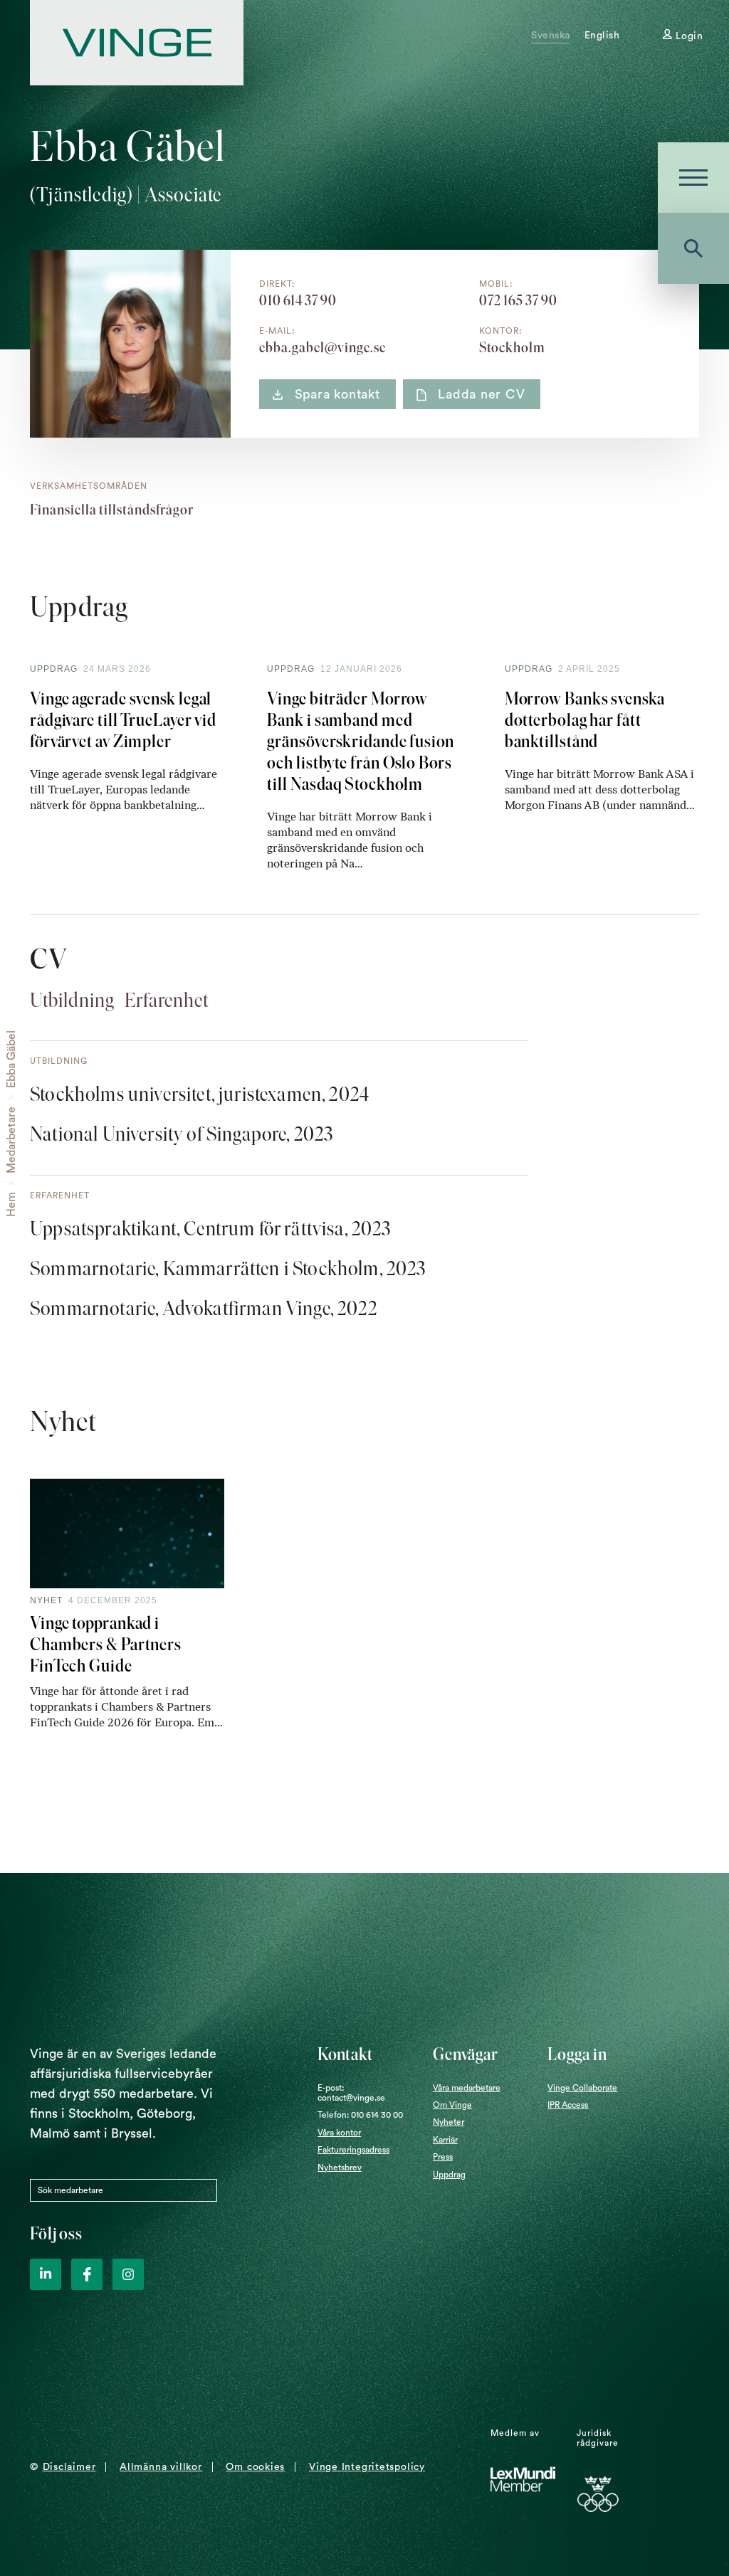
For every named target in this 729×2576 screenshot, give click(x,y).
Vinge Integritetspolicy (367, 2467)
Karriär (445, 2140)
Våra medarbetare (467, 2088)
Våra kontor (339, 2133)
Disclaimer (69, 2467)
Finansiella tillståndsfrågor (112, 510)
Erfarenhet (167, 1000)
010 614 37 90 (298, 300)
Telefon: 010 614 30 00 (360, 2115)
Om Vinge (452, 2105)
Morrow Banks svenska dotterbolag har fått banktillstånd (585, 720)
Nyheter (449, 2122)
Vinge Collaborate (582, 2088)
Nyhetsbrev (340, 2168)
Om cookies (255, 2467)
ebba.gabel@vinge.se (322, 347)
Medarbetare (11, 1140)
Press (443, 2157)
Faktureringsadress (353, 2150)
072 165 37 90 (518, 300)
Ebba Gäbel (11, 1059)
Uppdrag (449, 2175)
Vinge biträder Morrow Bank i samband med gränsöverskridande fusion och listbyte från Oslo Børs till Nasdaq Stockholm (361, 741)
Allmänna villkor (161, 2467)
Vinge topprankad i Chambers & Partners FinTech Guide (106, 1644)
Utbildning (72, 1000)
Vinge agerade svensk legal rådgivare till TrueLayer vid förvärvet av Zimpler (123, 720)
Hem (11, 1204)
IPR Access (568, 2105)
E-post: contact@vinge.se (351, 2093)
